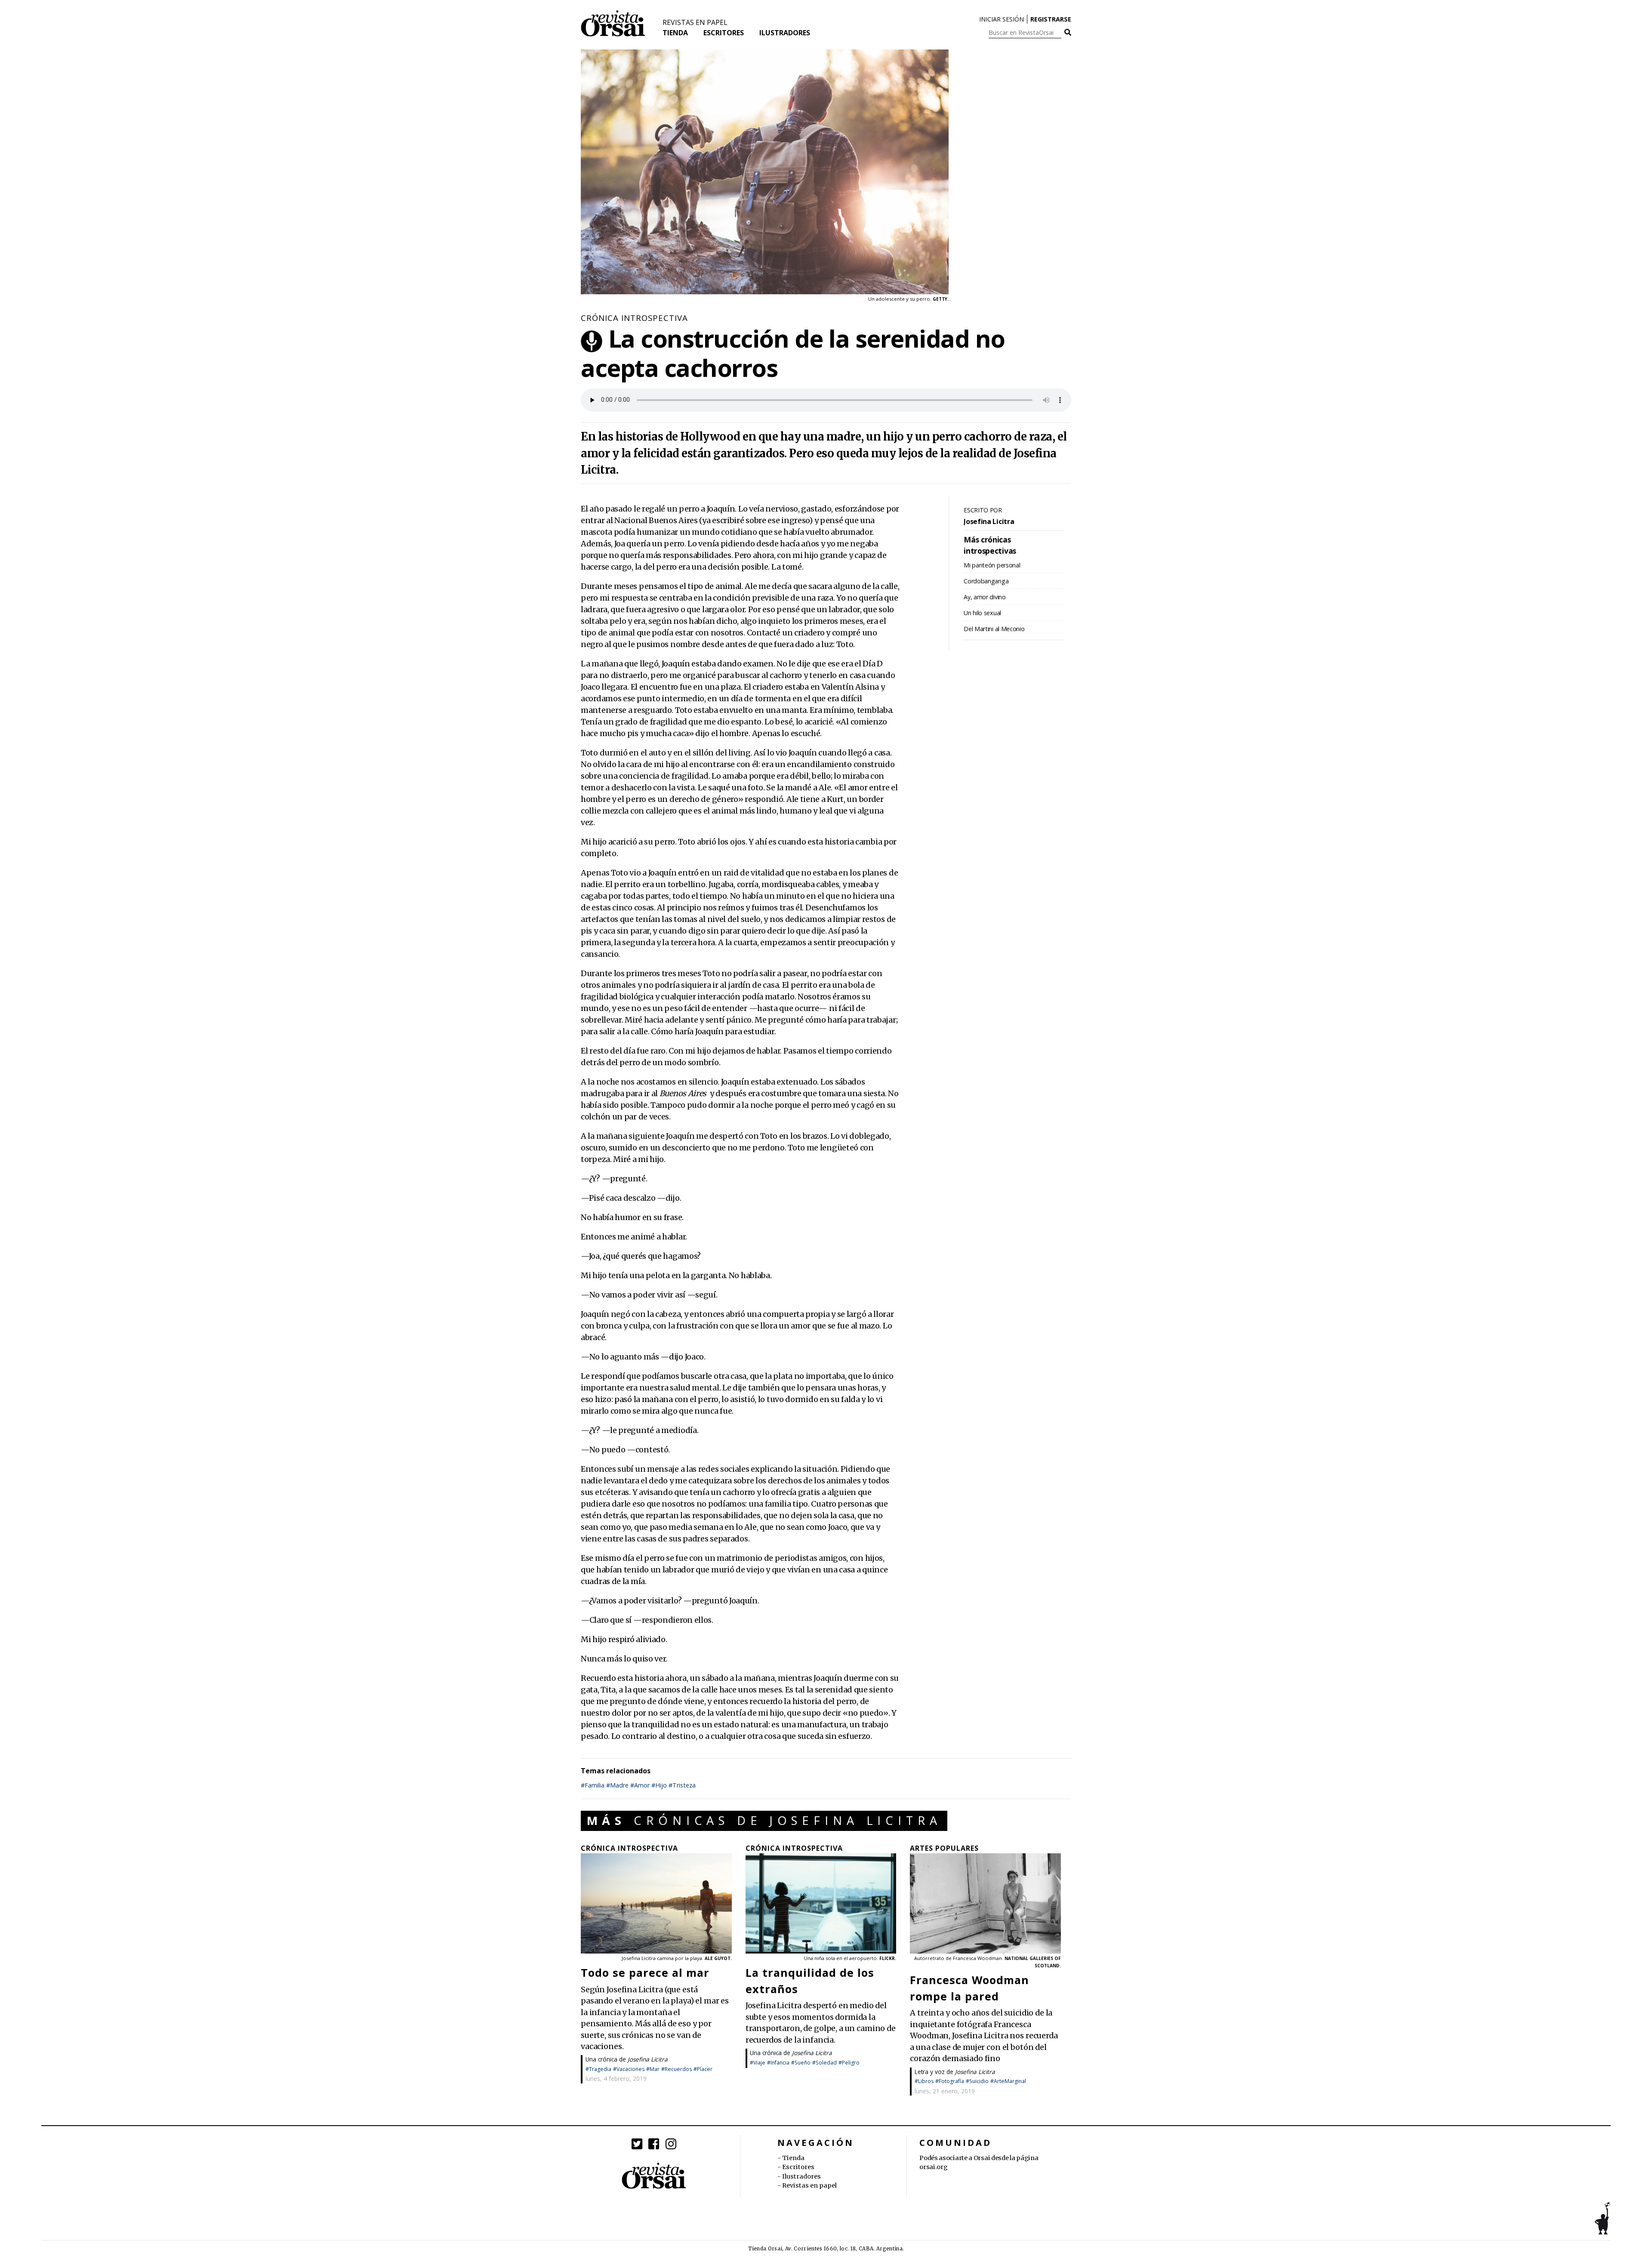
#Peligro (849, 2063)
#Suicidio (977, 2081)
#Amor (640, 1785)
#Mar (653, 2069)
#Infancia (778, 2063)
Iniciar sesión (1002, 19)
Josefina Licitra (648, 2059)
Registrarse (1051, 19)
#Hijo (659, 1785)
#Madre (617, 1785)
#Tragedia (598, 2069)
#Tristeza (682, 1785)
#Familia (593, 1785)
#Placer (703, 2069)
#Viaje (758, 2063)
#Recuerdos (677, 2069)
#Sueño (801, 2063)
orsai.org (933, 2167)
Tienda (675, 33)
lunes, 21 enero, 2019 (945, 2091)
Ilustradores (785, 33)
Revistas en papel (695, 22)
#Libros (924, 2081)
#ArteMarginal (1008, 2081)
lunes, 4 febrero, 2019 (616, 2079)
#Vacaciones (629, 2069)
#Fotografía (950, 2081)
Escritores (724, 33)
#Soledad (824, 2063)
